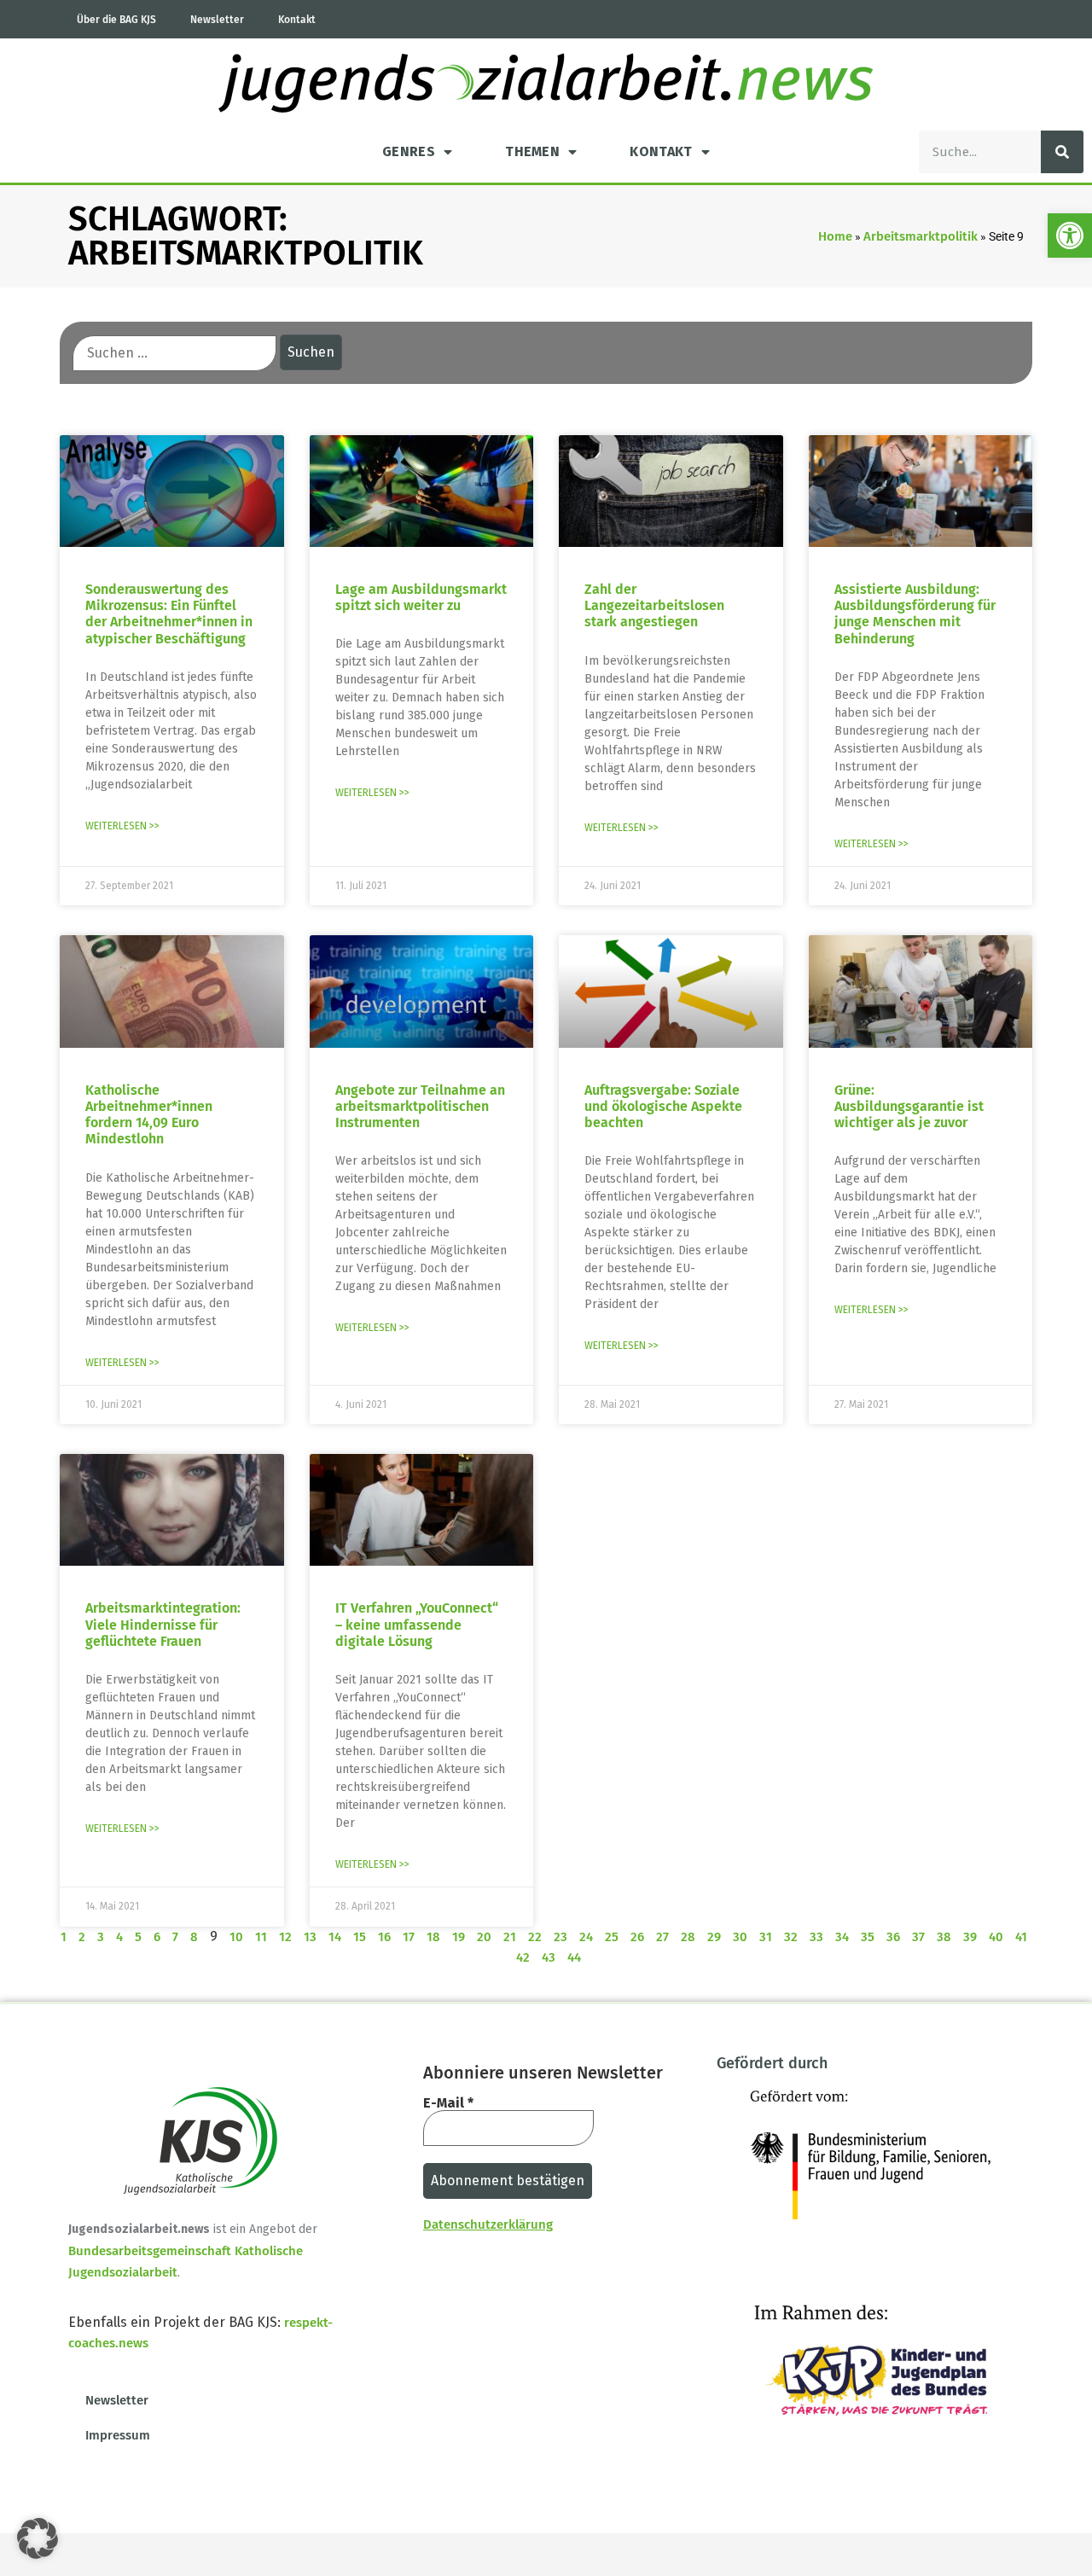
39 (970, 1937)
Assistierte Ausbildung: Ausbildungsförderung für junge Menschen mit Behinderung (915, 614)
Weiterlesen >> (122, 826)
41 (1021, 1937)
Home (835, 236)
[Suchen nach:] (174, 353)
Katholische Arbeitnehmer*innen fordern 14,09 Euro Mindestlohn (149, 1115)
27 (662, 1937)
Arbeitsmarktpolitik (921, 236)
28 (688, 1937)
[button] (1070, 236)
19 (459, 1937)
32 (791, 1937)
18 (433, 1937)
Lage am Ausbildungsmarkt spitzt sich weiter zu (421, 597)
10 (236, 1937)
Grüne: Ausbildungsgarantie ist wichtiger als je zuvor (909, 1106)
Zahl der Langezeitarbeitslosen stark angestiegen (654, 605)
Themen (532, 151)
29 (714, 1937)
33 (816, 1937)
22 (535, 1937)
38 (944, 1937)
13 (310, 1937)
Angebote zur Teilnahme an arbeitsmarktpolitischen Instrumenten (420, 1106)
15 (360, 1937)
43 (549, 1957)
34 (842, 1937)
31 (766, 1937)
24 (586, 1937)
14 (335, 1937)
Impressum (118, 2435)
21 (510, 1937)
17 (409, 1937)
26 (637, 1937)
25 (612, 1937)
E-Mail (448, 2103)
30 (740, 1937)
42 (523, 1957)
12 (285, 1937)
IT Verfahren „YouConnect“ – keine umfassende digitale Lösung (417, 1624)
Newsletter (217, 20)
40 (996, 1937)
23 (561, 1937)
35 (868, 1937)
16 (384, 1937)
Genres (409, 151)
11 (261, 1937)
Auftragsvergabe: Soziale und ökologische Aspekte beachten (663, 1106)
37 (918, 1937)
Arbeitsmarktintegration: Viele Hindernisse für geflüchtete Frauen (163, 1624)
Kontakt (297, 20)
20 (484, 1937)
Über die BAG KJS (116, 20)
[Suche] (1062, 152)
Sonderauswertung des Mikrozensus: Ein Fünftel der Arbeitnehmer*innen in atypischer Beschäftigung (169, 614)
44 (574, 1957)
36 (893, 1937)
